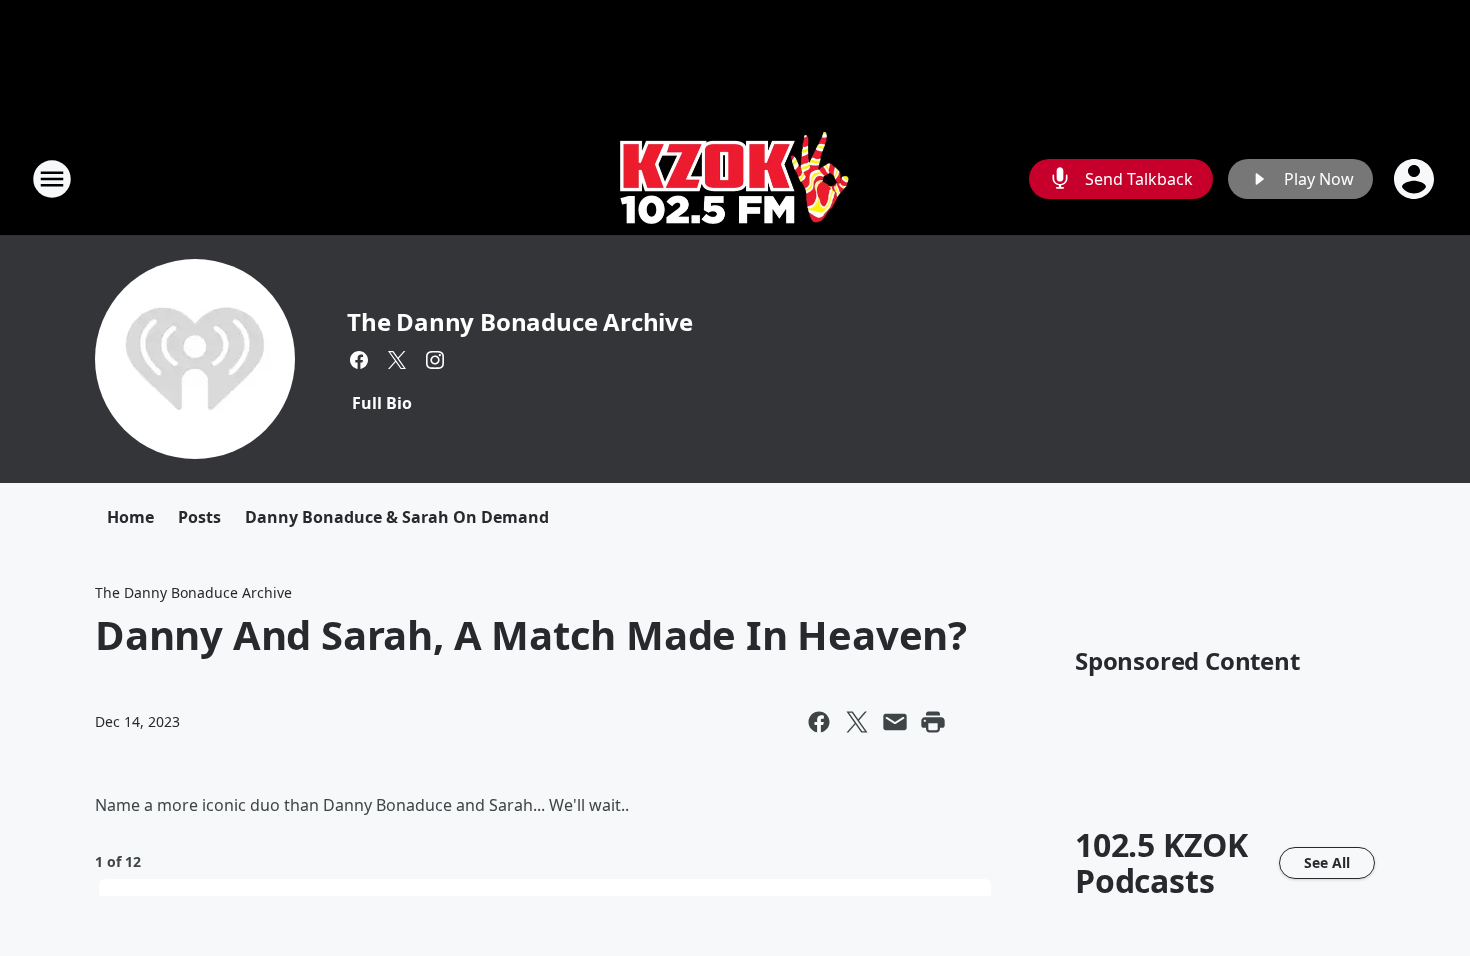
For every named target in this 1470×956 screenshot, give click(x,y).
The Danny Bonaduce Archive (520, 321)
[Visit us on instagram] (435, 360)
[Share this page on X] (857, 722)
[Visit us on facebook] (359, 360)
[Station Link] (735, 178)
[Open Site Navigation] (52, 179)
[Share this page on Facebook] (819, 722)
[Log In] (1416, 179)
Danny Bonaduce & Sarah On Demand (397, 517)
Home (130, 517)
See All (1327, 862)
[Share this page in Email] (895, 722)
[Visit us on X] (397, 360)
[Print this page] (933, 722)
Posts (199, 517)
